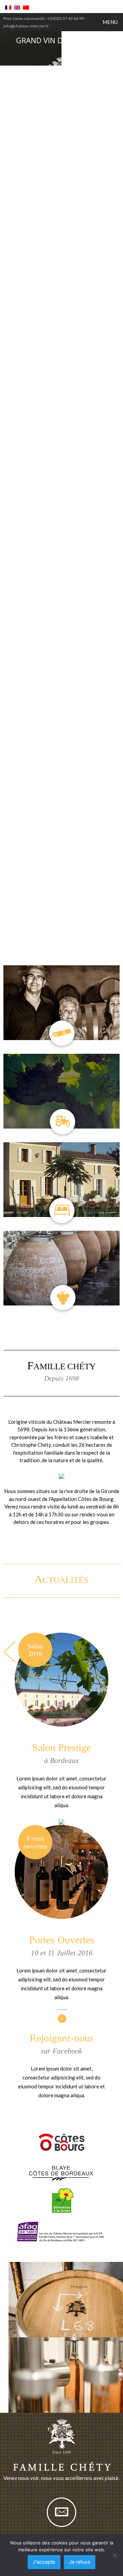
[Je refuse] (114, 2555)
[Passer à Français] (8, 8)
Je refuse (80, 2562)
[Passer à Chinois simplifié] (26, 8)
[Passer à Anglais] (17, 8)
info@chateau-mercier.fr (26, 26)
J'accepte (44, 2562)
